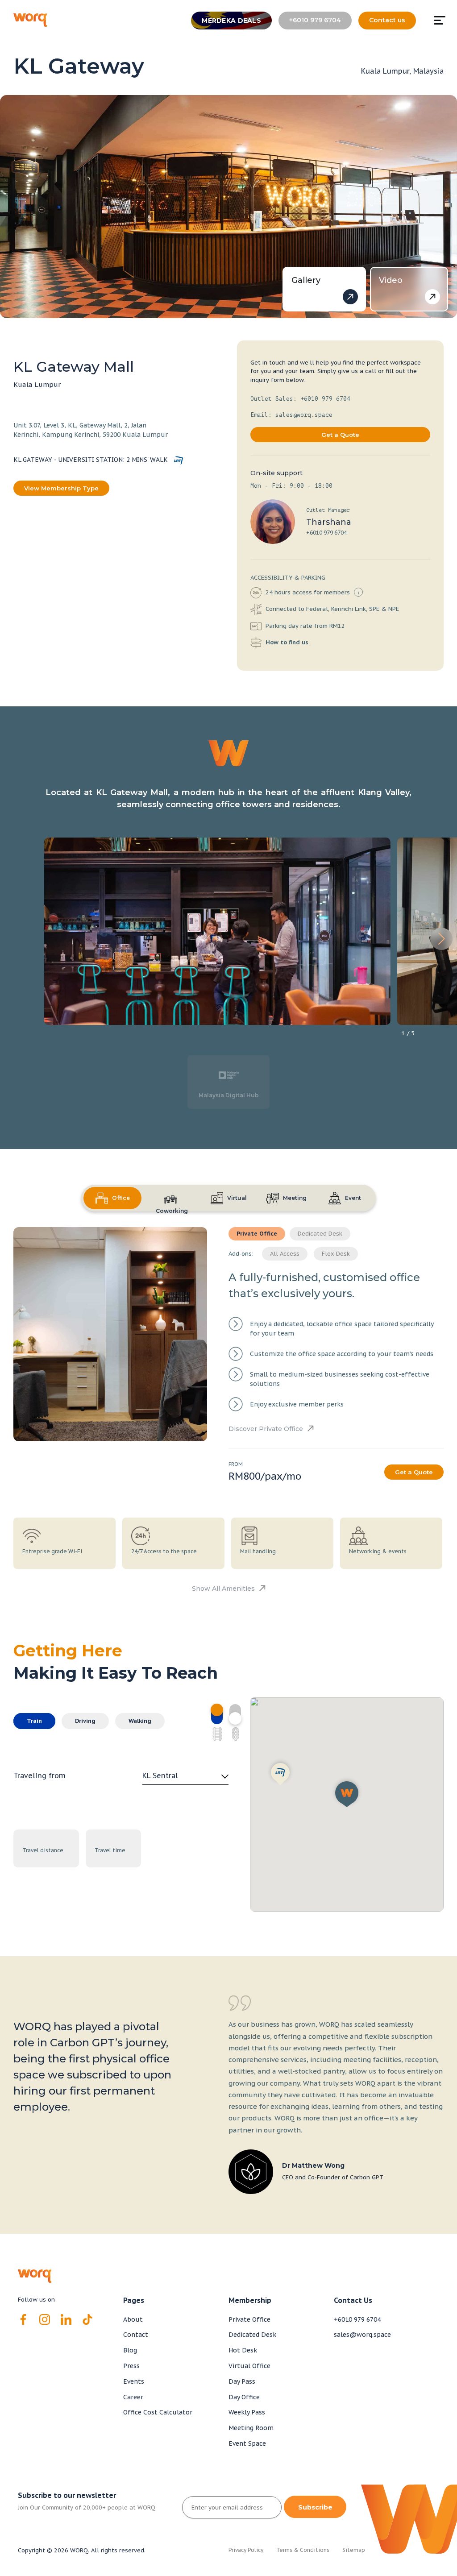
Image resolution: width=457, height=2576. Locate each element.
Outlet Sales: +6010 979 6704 (300, 399)
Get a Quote (340, 435)
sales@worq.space (362, 2335)
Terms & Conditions (303, 2550)
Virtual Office (249, 2366)
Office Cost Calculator (158, 2412)
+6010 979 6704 (326, 533)
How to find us (286, 642)
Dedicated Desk (252, 2335)
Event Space (247, 2443)
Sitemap (354, 2550)
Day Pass (242, 2381)
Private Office (249, 2319)
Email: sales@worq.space (291, 415)
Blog (130, 2350)
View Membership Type (61, 488)
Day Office (244, 2397)
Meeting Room (251, 2428)
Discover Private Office (266, 1429)
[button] (441, 939)
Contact (136, 2335)
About (133, 2319)
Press (131, 2366)
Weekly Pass (247, 2412)
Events (134, 2381)
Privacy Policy (246, 2550)
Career (133, 2397)
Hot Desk (243, 2350)
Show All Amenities (223, 1589)
